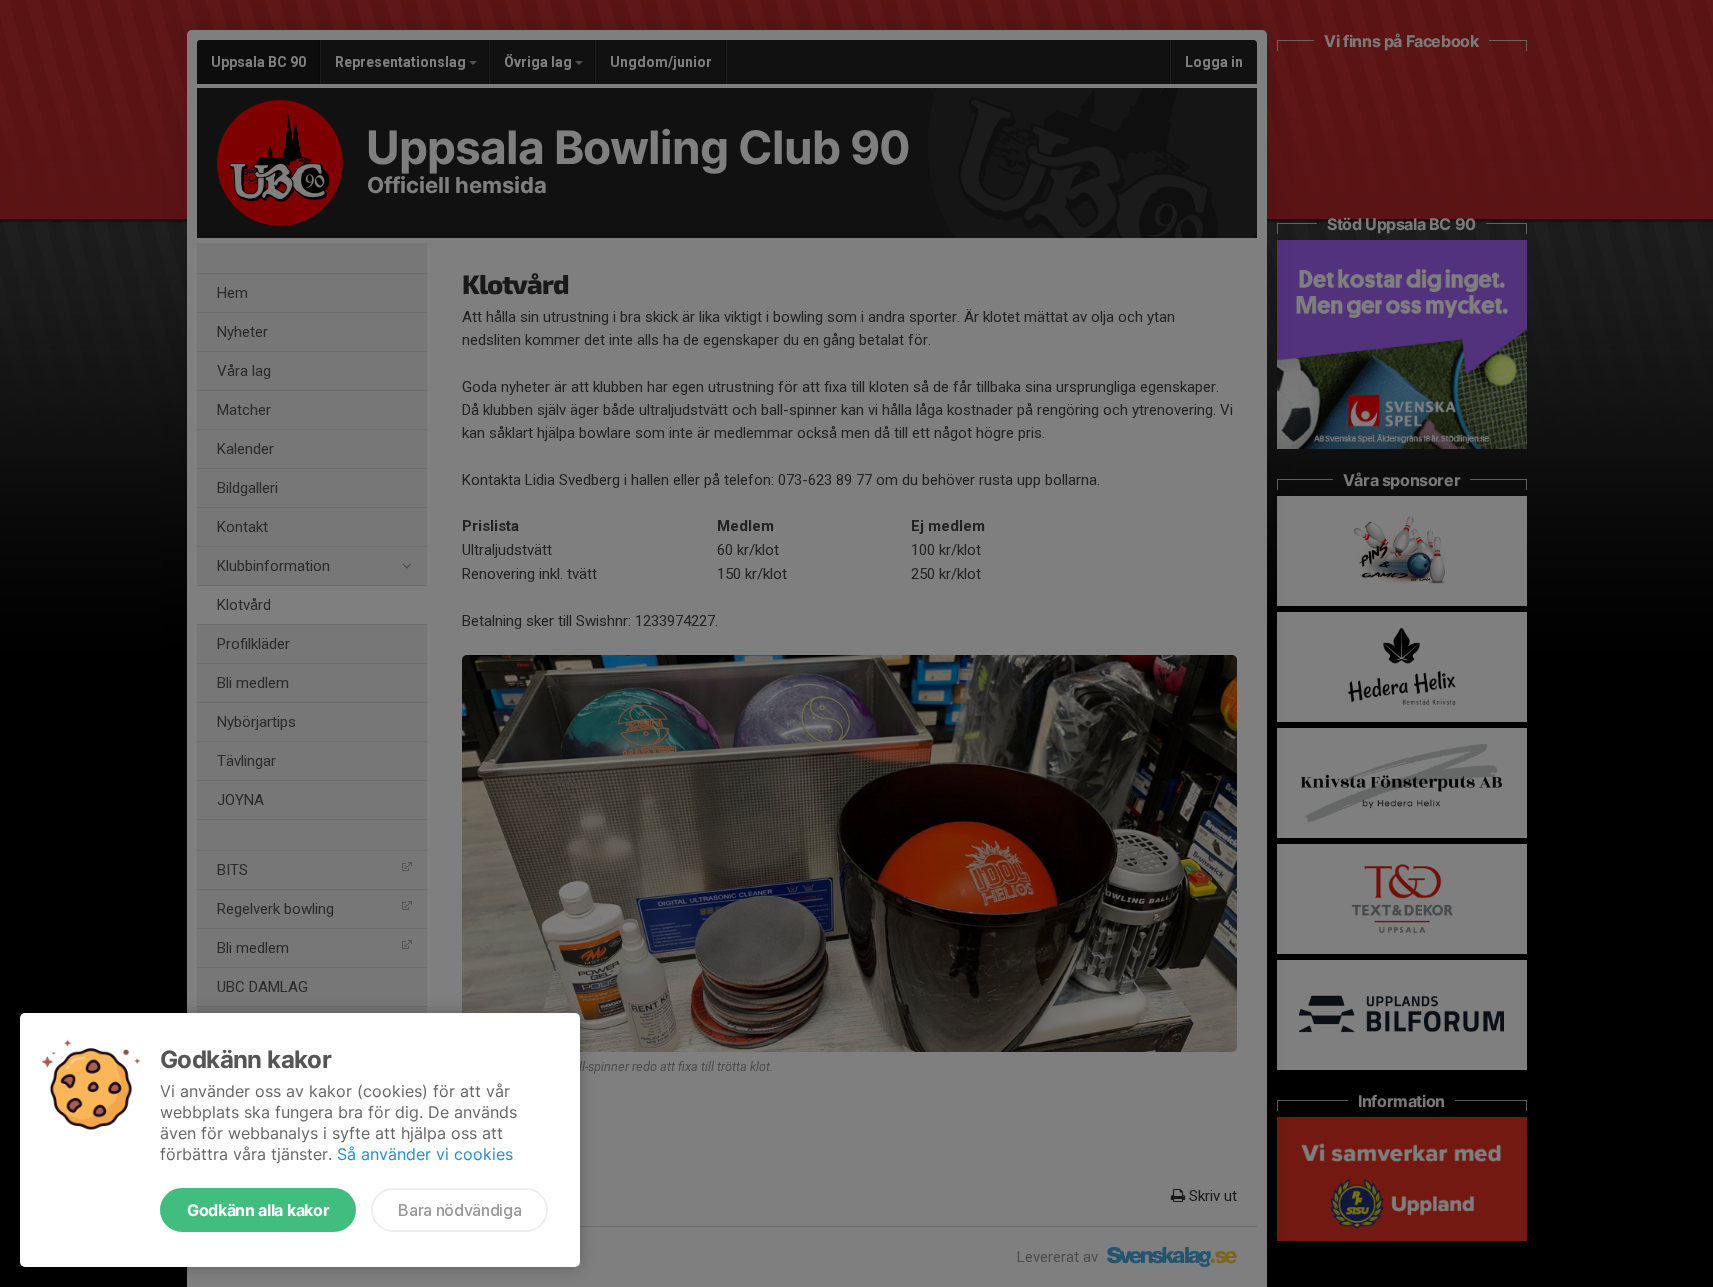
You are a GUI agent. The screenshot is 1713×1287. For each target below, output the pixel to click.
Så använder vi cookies (425, 1154)
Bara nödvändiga (459, 1210)
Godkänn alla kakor (258, 1210)
